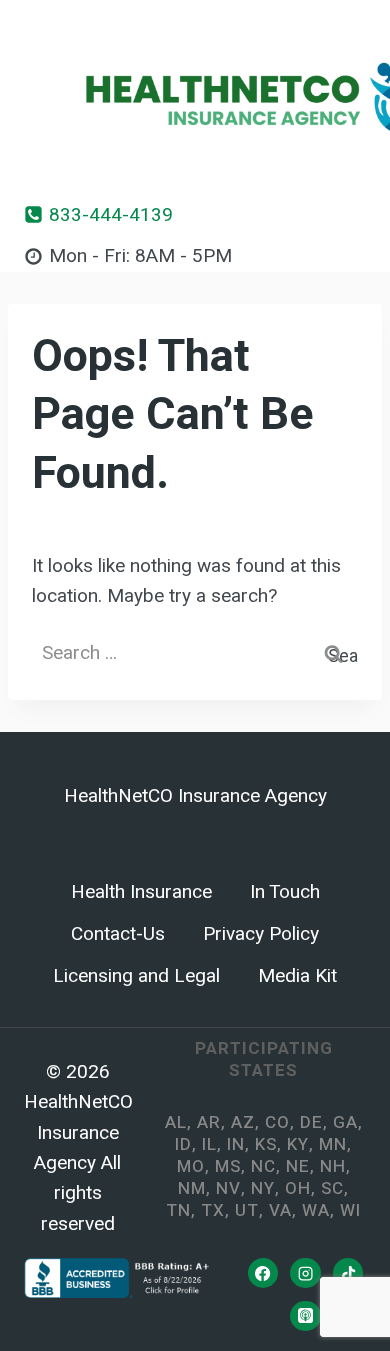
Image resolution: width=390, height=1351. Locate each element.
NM (192, 1188)
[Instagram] (305, 1273)
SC (332, 1188)
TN (178, 1210)
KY (298, 1144)
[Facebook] (263, 1273)
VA (280, 1210)
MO (191, 1166)
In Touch (285, 892)
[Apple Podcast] (305, 1316)
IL (209, 1144)
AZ (243, 1122)
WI (350, 1210)
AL (176, 1122)
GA (345, 1122)
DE (311, 1122)
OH (298, 1188)
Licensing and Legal (136, 976)
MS (228, 1166)
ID (183, 1144)
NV (228, 1188)
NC (263, 1166)
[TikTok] (348, 1273)
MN (333, 1144)
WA (316, 1210)
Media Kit (297, 976)
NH (333, 1166)
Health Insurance (141, 892)
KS (266, 1144)
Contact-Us (118, 934)
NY (263, 1188)
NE (298, 1166)
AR (209, 1122)
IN (236, 1144)
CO (277, 1122)
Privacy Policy (261, 934)
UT (247, 1210)
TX (213, 1210)
